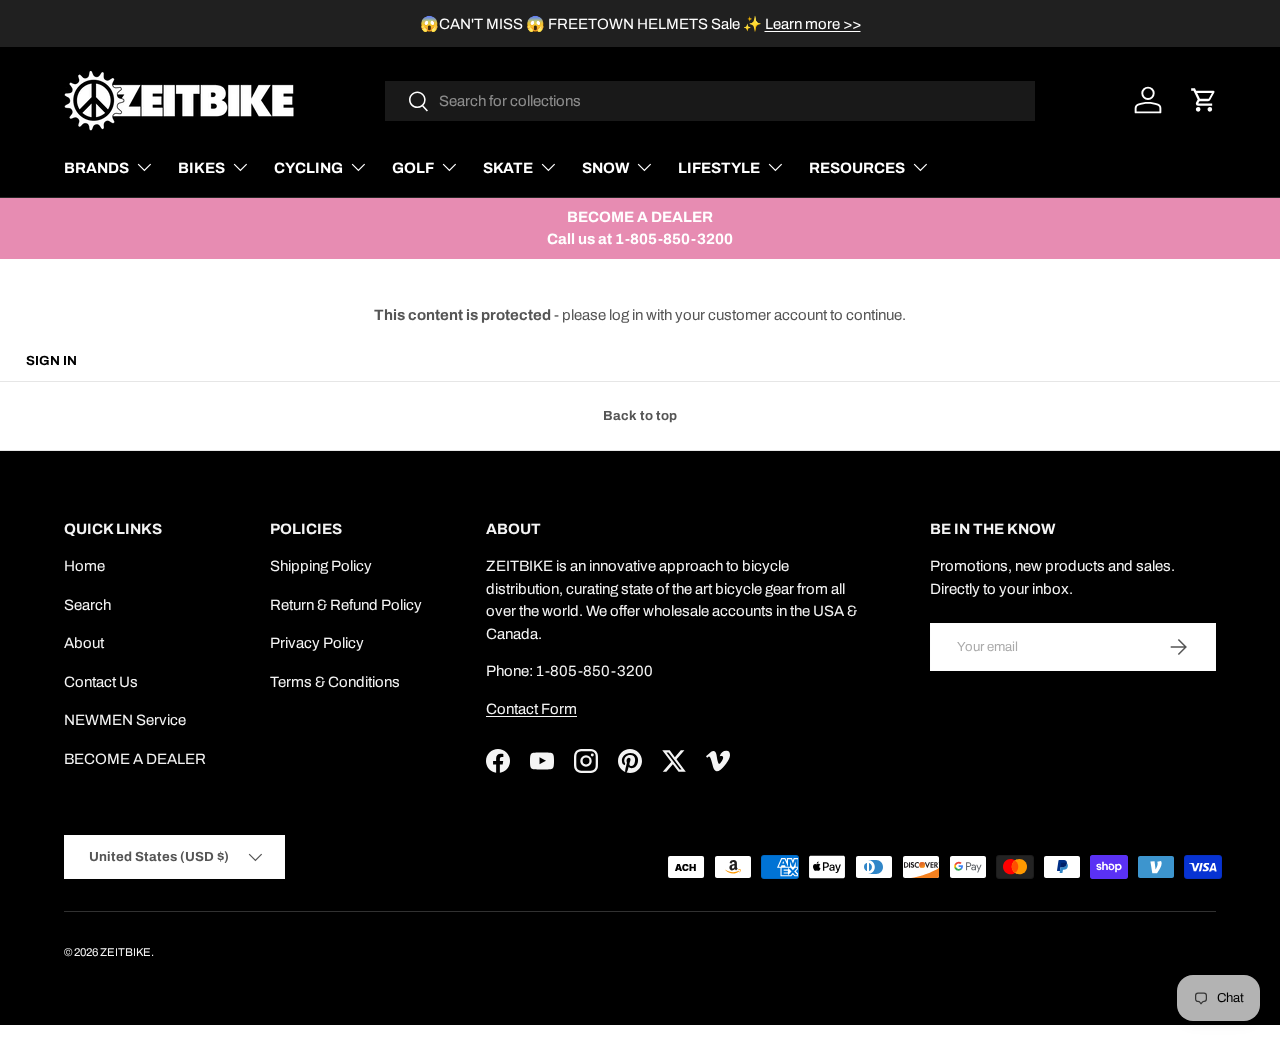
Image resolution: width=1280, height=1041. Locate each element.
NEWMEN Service (125, 720)
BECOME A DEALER (135, 759)
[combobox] (710, 101)
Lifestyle (719, 168)
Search (87, 605)
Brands (96, 168)
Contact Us (101, 682)
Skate (508, 168)
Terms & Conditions (335, 682)
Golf (413, 168)
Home (84, 566)
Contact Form (531, 709)
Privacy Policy (317, 643)
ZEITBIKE (125, 952)
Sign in (51, 360)
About (84, 643)
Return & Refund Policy (346, 605)
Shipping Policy (321, 566)
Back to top (640, 415)
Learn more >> (813, 24)
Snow (605, 168)
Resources (857, 168)
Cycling (308, 168)
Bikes (201, 168)
